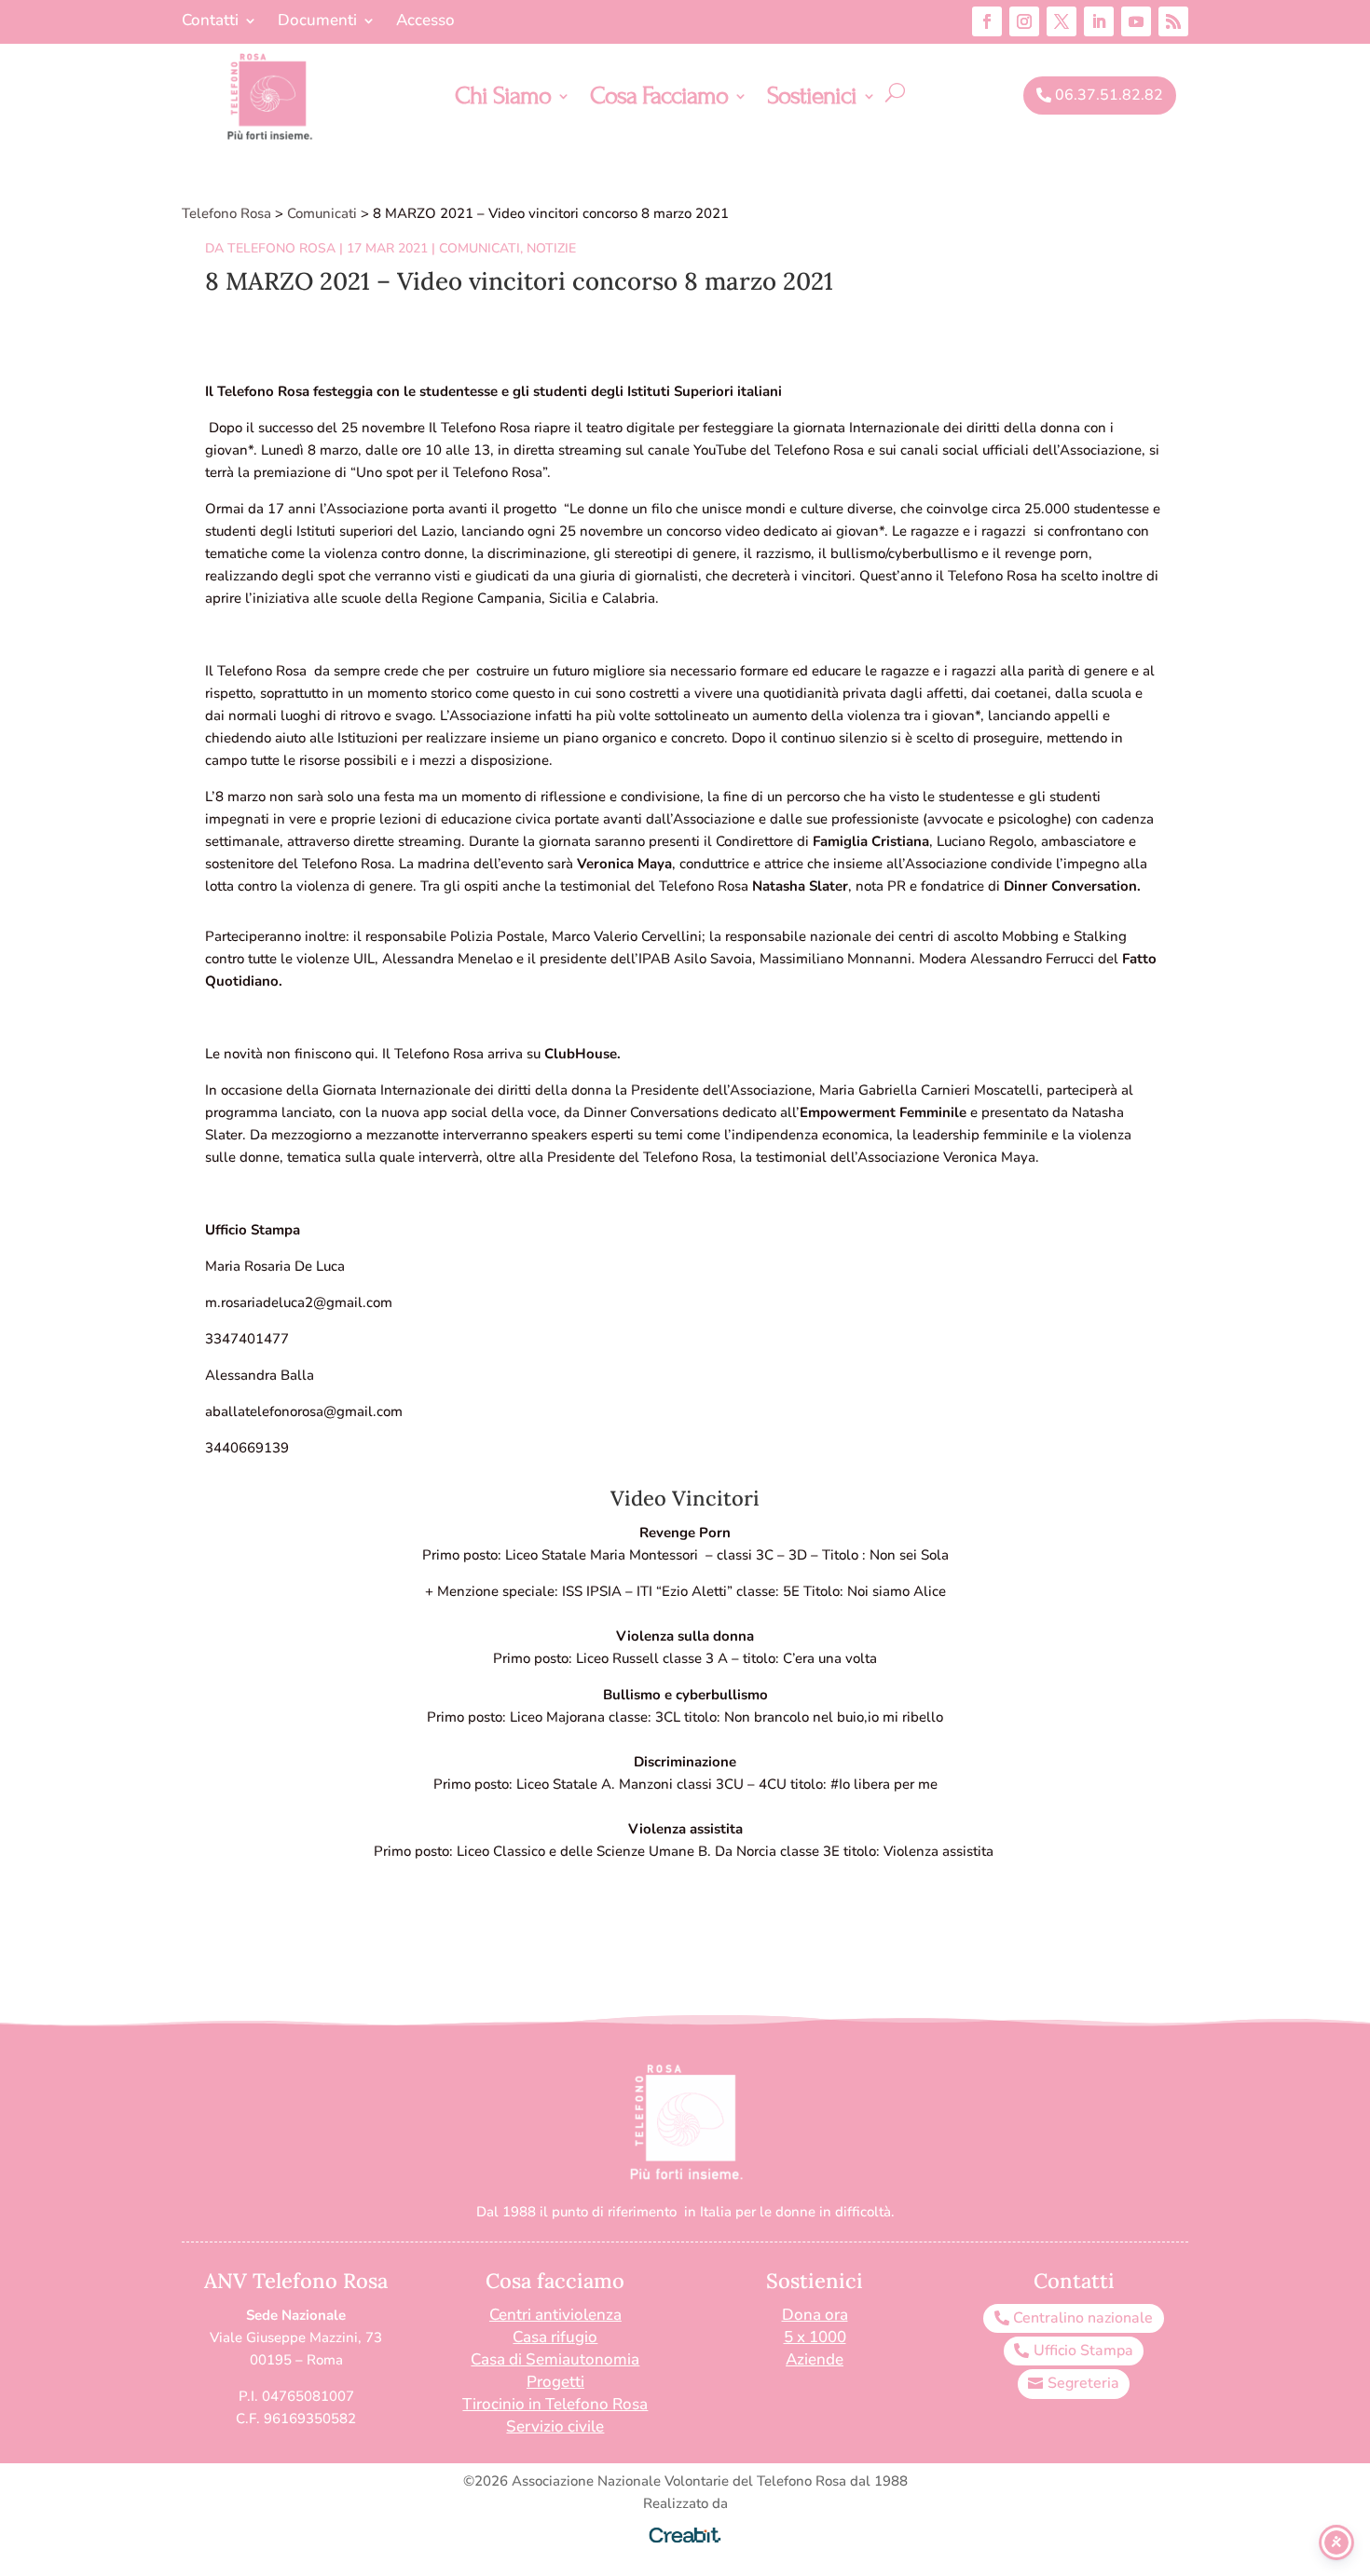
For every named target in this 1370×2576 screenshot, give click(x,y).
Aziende (815, 2359)
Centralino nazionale (1083, 2318)
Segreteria (1083, 2383)
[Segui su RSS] (1173, 21)
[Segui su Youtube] (1136, 21)
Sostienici (812, 100)
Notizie (551, 248)
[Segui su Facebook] (987, 21)
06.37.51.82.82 (1109, 95)
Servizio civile (555, 2426)
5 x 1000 (815, 2337)
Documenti (317, 22)
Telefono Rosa (281, 248)
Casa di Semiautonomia (555, 2359)
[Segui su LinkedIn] (1099, 21)
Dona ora (815, 2315)
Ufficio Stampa (1083, 2351)
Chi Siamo (503, 100)
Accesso (425, 22)
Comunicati (479, 248)
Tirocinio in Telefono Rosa (555, 2404)
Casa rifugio (555, 2337)
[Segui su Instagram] (1024, 21)
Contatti (210, 22)
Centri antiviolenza (555, 2315)
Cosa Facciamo (659, 100)
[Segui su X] (1062, 21)
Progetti (555, 2382)
